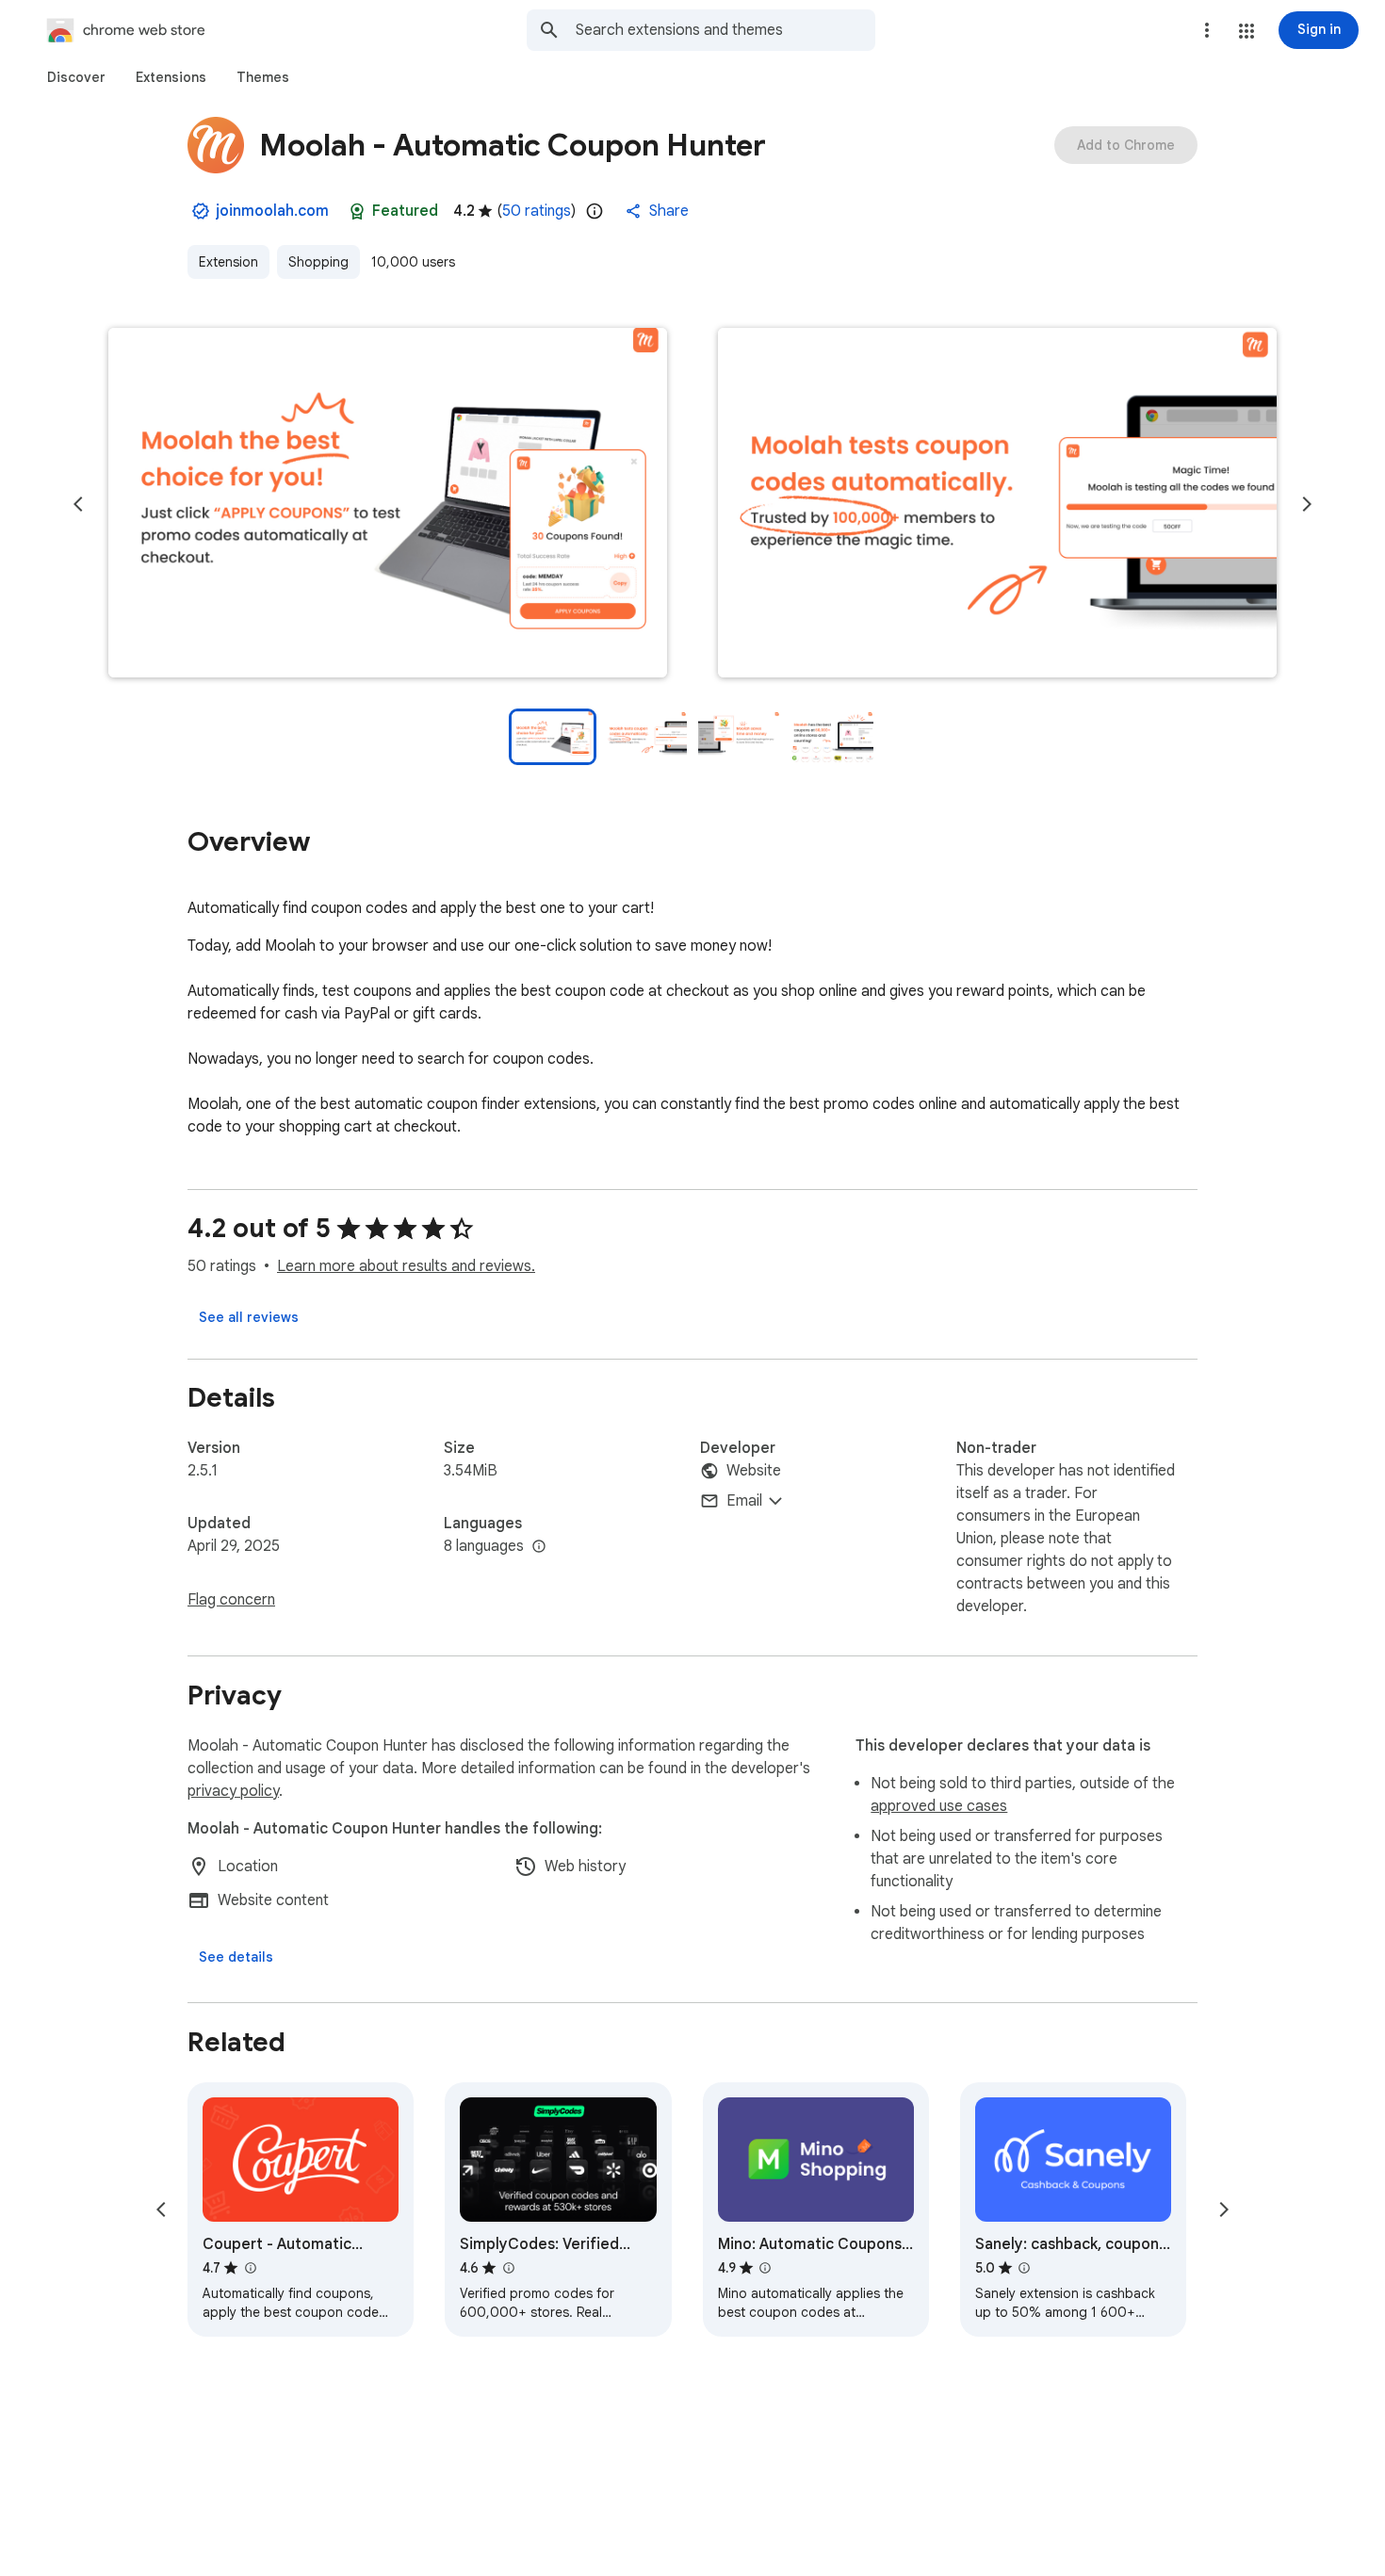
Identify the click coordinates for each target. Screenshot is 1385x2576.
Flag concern (231, 1600)
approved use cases (939, 1806)
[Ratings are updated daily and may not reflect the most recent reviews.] (595, 211)
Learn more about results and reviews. (406, 1266)
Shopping (318, 262)
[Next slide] (1307, 504)
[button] (1246, 31)
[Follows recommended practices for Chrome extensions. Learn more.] (357, 211)
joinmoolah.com (272, 211)
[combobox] (725, 30)
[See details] (236, 1957)
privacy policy (233, 1791)
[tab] (76, 77)
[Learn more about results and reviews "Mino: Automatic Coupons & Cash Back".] (765, 2268)
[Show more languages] (539, 1547)
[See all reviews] (249, 1317)
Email (744, 1501)
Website (754, 1471)
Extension (228, 262)
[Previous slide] (78, 504)
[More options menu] (1207, 30)
